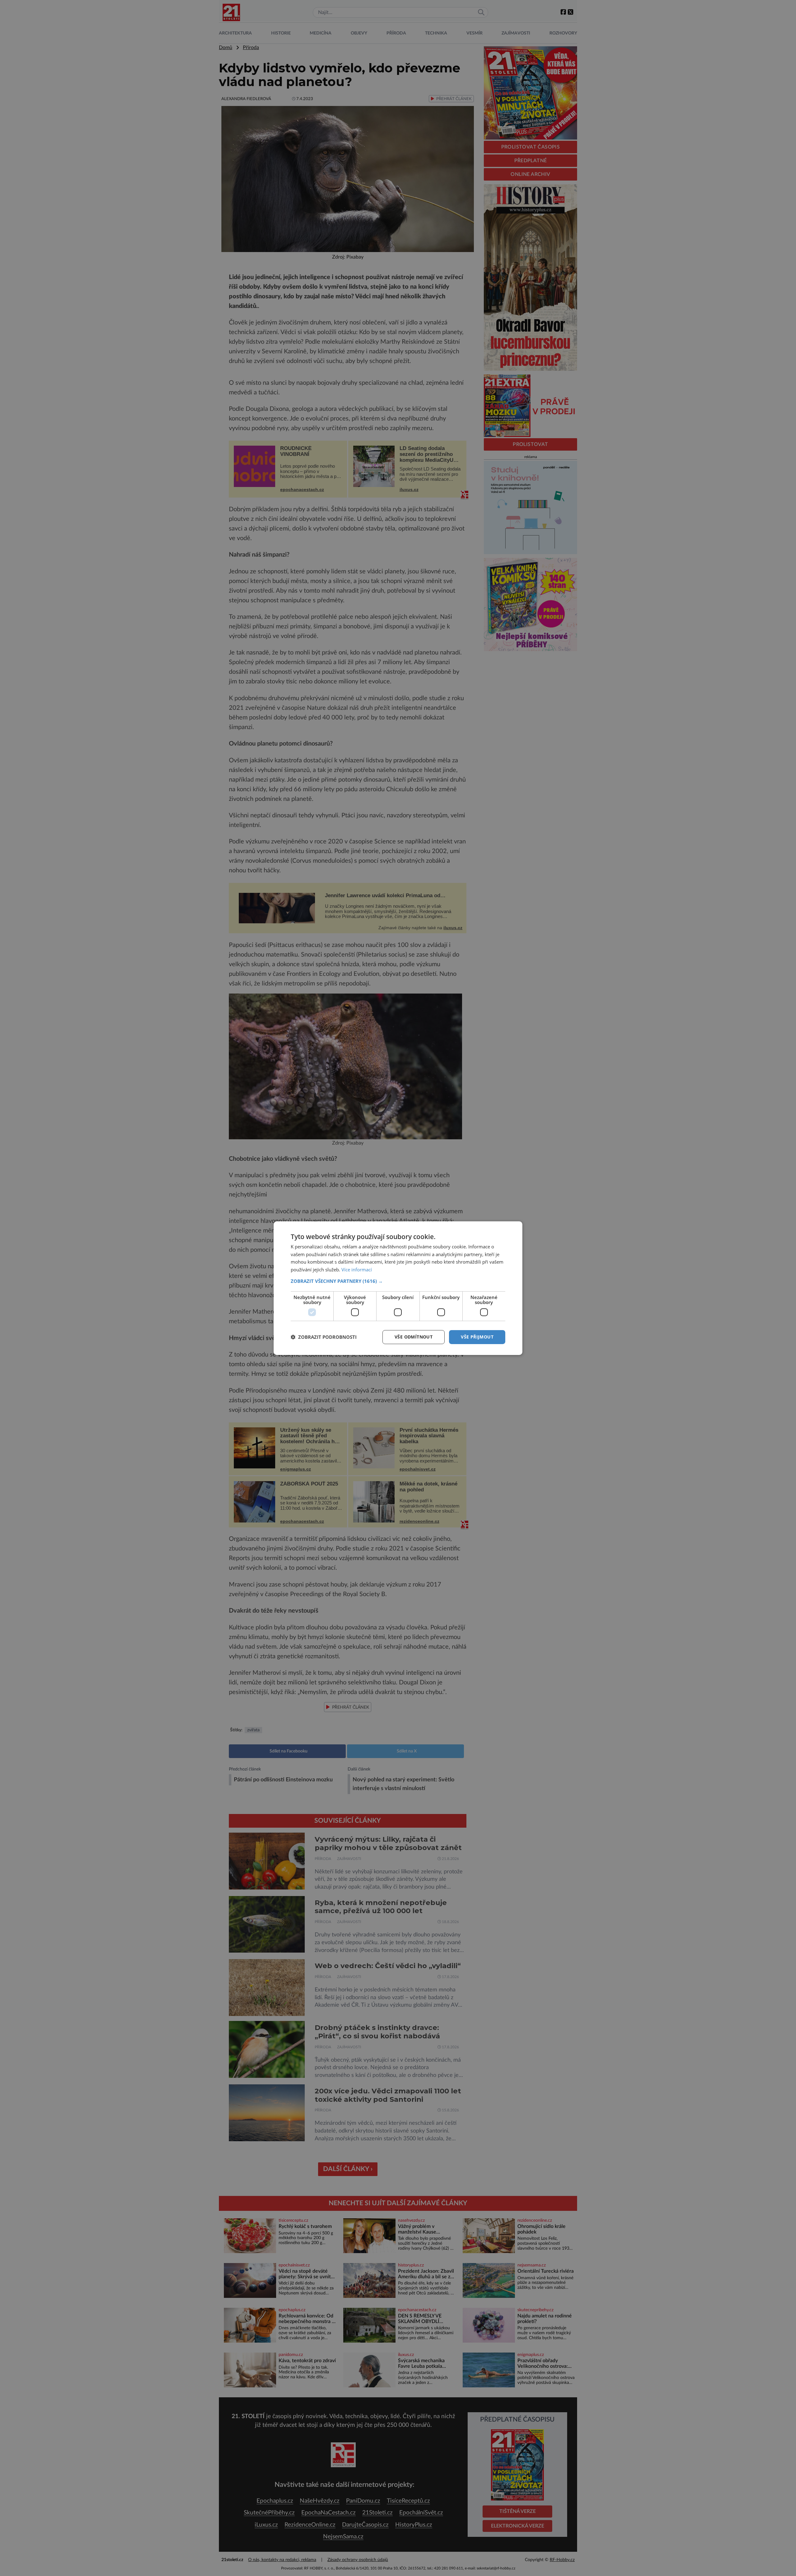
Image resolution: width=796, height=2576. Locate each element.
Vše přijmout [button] (477, 1337)
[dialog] (398, 1288)
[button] (398, 1281)
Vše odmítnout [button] (414, 1337)
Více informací (357, 1270)
